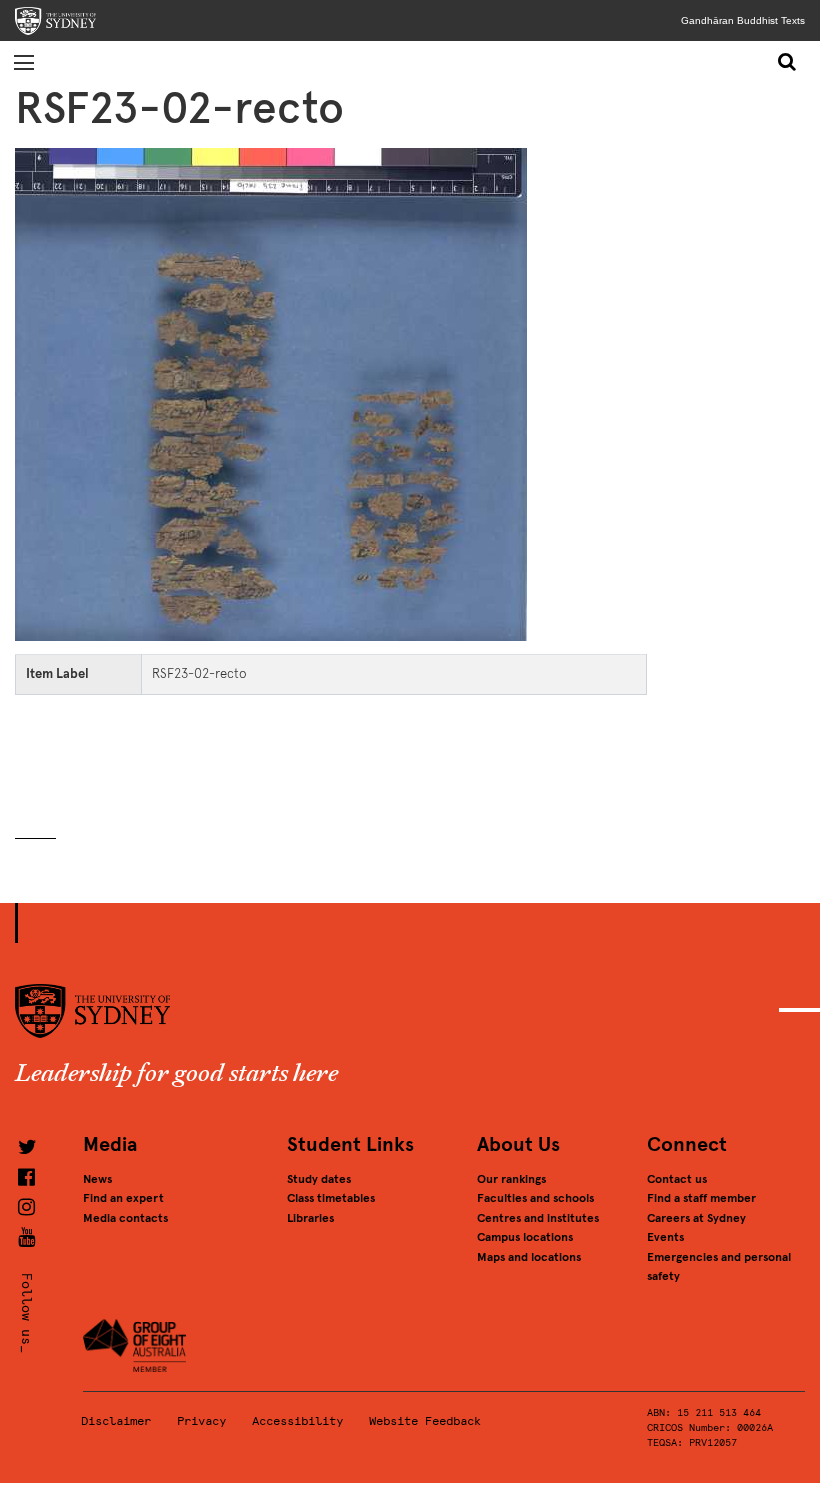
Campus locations (525, 1237)
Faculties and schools (535, 1198)
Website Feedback (425, 1421)
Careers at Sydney (696, 1218)
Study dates (319, 1179)
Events (665, 1237)
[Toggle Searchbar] (788, 62)
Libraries (310, 1218)
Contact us (677, 1179)
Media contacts (125, 1218)
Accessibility (297, 1421)
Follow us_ (26, 1312)
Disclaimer (116, 1421)
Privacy (201, 1421)
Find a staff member (701, 1198)
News (97, 1179)
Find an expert (123, 1198)
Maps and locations (529, 1257)
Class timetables (331, 1198)
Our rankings (511, 1179)
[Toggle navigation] (24, 62)
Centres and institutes (538, 1218)
